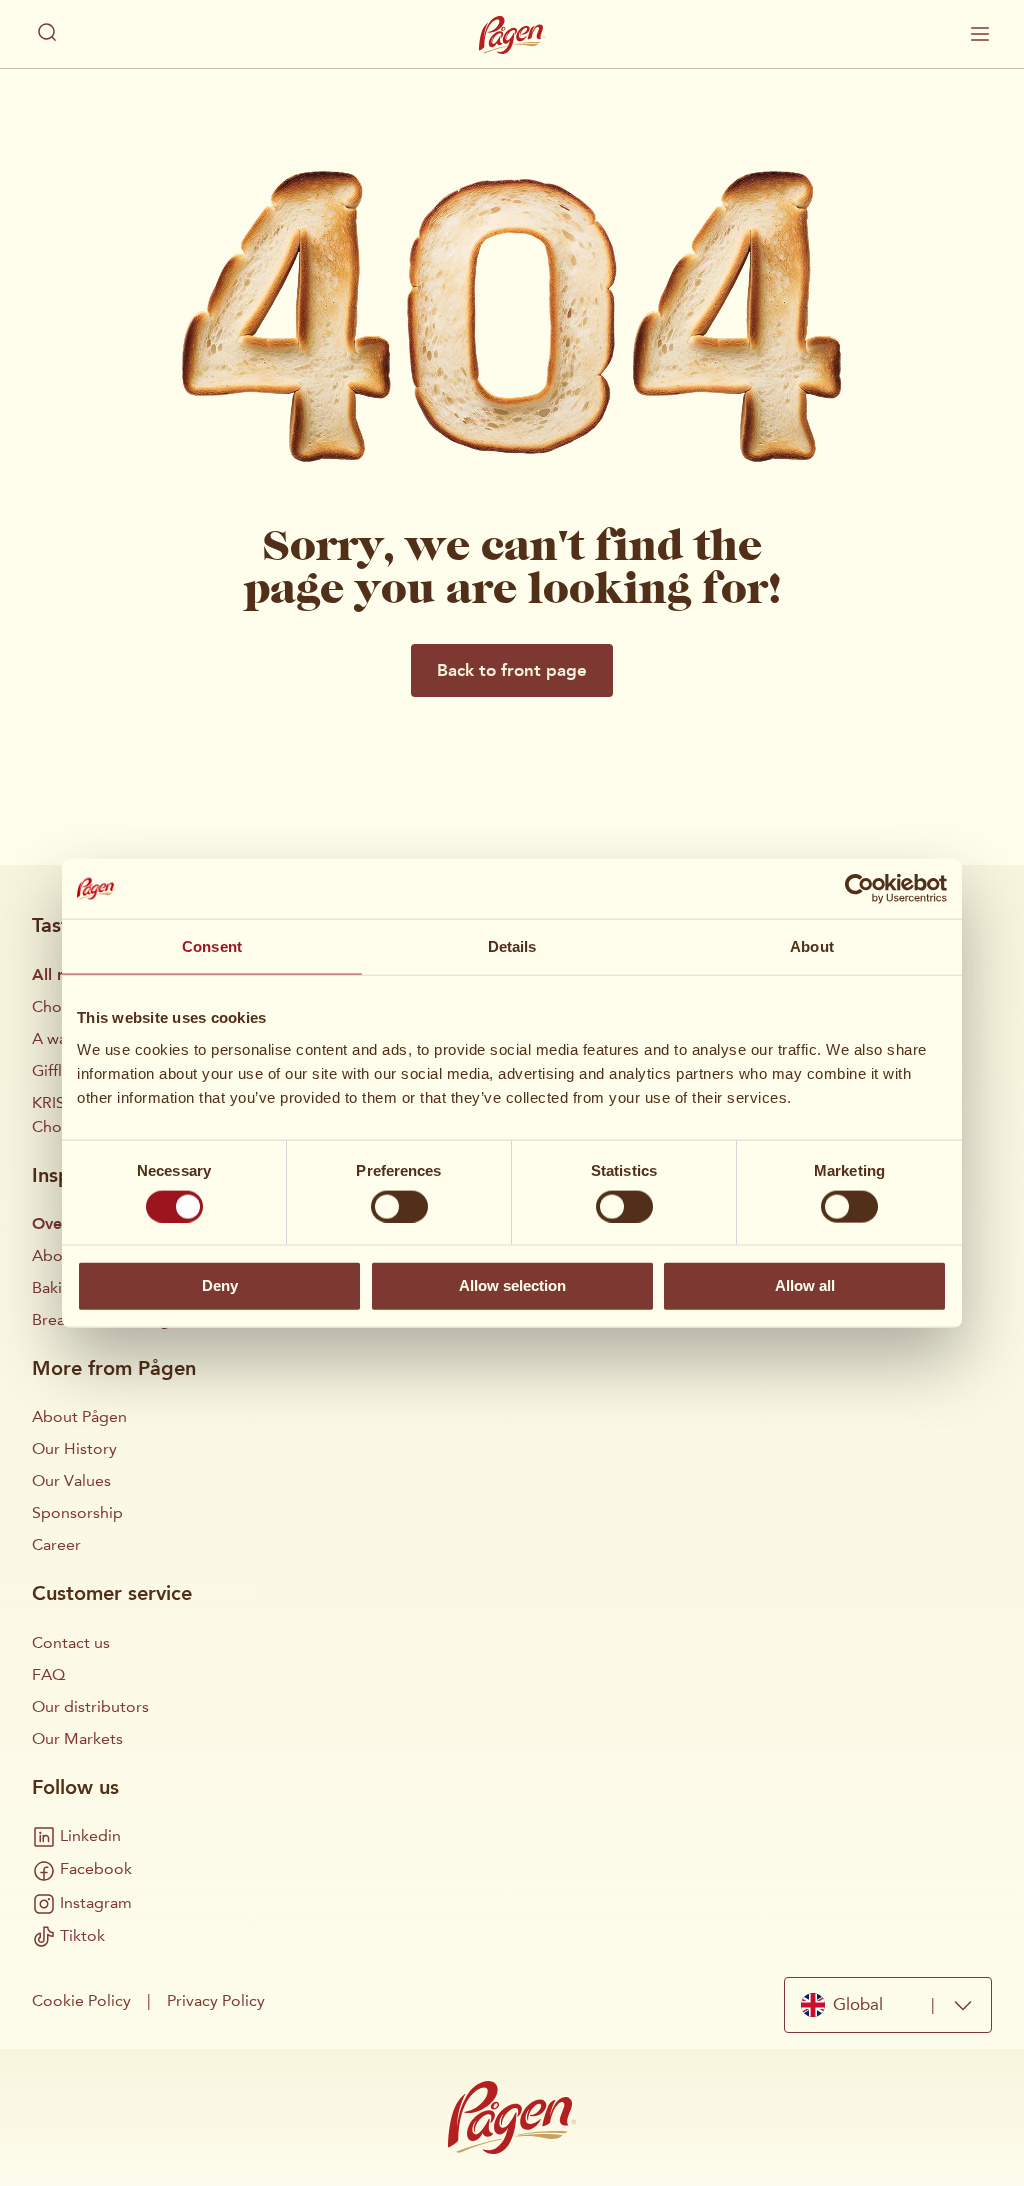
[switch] (399, 1206)
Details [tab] (512, 946)
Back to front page (512, 670)
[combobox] (888, 2005)
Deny (220, 1285)
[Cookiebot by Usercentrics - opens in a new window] (859, 889)
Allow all (805, 1285)
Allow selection (512, 1285)
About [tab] (812, 946)
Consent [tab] (212, 946)
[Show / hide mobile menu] (980, 34)
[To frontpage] (512, 35)
